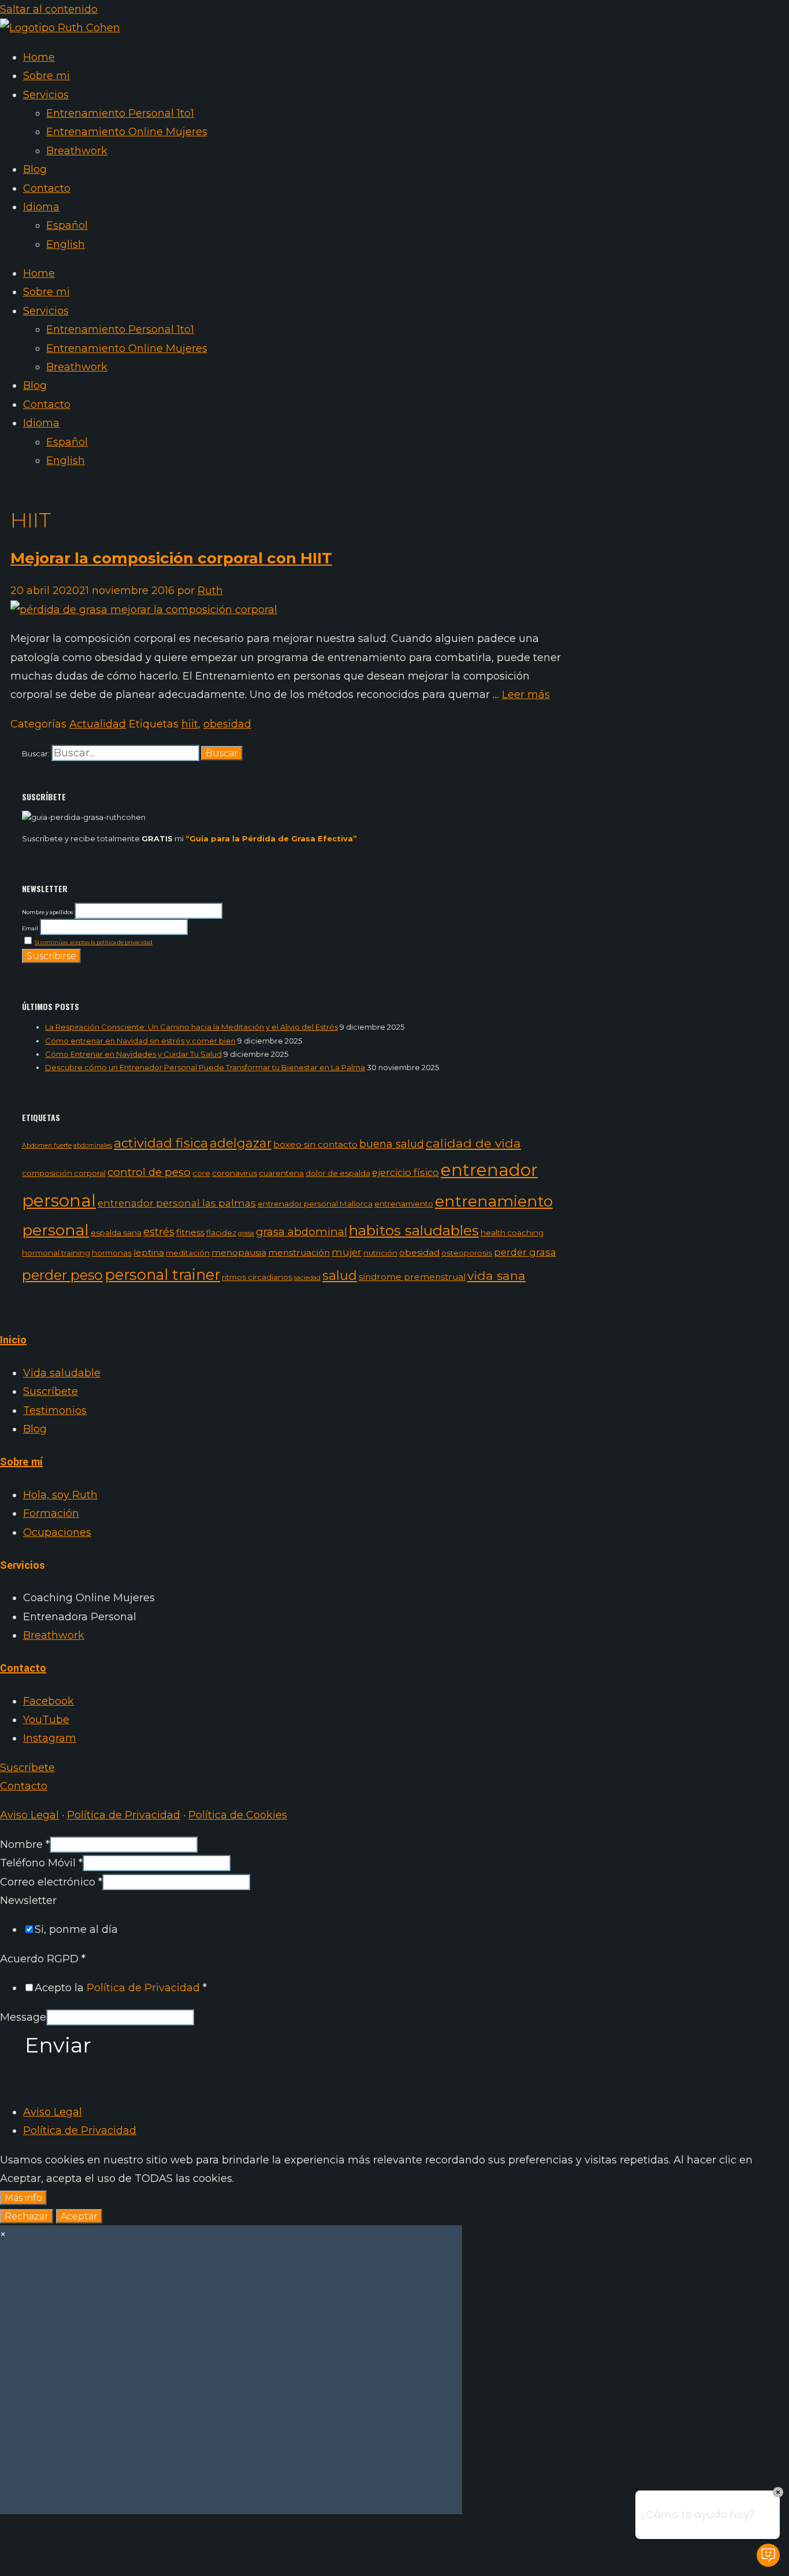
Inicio (13, 1340)
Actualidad (98, 724)
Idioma (41, 207)
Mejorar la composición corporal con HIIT (171, 558)
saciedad (307, 1278)
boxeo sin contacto (315, 1144)
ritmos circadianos (257, 1277)
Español (67, 225)
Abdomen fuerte (47, 1146)
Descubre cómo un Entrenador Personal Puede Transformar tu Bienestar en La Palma (205, 1067)
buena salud (392, 1144)
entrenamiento (404, 1204)
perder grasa (525, 1252)
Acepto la (121, 1988)
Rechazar (27, 2216)
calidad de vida (473, 1143)
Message (23, 2017)
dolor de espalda (338, 1173)
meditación (188, 1253)
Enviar (58, 2045)
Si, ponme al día (76, 1929)
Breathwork (77, 151)
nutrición (380, 1253)
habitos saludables (414, 1230)
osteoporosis (467, 1253)
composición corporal (64, 1173)
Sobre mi (46, 76)
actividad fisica (161, 1143)
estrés (159, 1232)
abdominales (93, 1146)
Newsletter (28, 1901)
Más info (23, 2198)
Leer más (526, 695)
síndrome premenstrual (412, 1277)
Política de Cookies (238, 1815)
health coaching (512, 1233)
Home (39, 57)
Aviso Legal (29, 1815)
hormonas (112, 1253)
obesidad (227, 724)
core (201, 1173)
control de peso (149, 1172)
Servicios (46, 95)
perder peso (62, 1275)
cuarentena (281, 1173)
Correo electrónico (51, 1882)
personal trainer (162, 1274)
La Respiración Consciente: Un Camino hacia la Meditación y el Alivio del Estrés (191, 1027)
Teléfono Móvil (41, 1863)
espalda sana (116, 1233)
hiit (190, 724)
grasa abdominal (302, 1232)
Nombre (25, 1844)
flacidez (221, 1233)
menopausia (239, 1252)
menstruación (299, 1252)
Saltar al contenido (49, 9)
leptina (149, 1252)
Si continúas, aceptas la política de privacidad (94, 942)
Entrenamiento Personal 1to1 (120, 113)
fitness (190, 1232)
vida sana (496, 1276)
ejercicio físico (405, 1172)
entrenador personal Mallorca (315, 1204)
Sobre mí (21, 1462)
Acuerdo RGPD (43, 1959)
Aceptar (79, 2216)
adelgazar (241, 1143)
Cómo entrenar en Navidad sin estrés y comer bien (140, 1041)
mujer (347, 1252)
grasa (246, 1233)
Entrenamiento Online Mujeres (127, 132)
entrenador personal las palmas (177, 1203)
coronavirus (235, 1173)
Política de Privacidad (124, 1815)
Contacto (47, 188)
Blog (35, 169)
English (66, 244)
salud (340, 1275)
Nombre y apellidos (47, 912)
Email (30, 928)
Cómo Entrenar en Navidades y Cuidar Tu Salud (133, 1054)
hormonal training (56, 1253)
